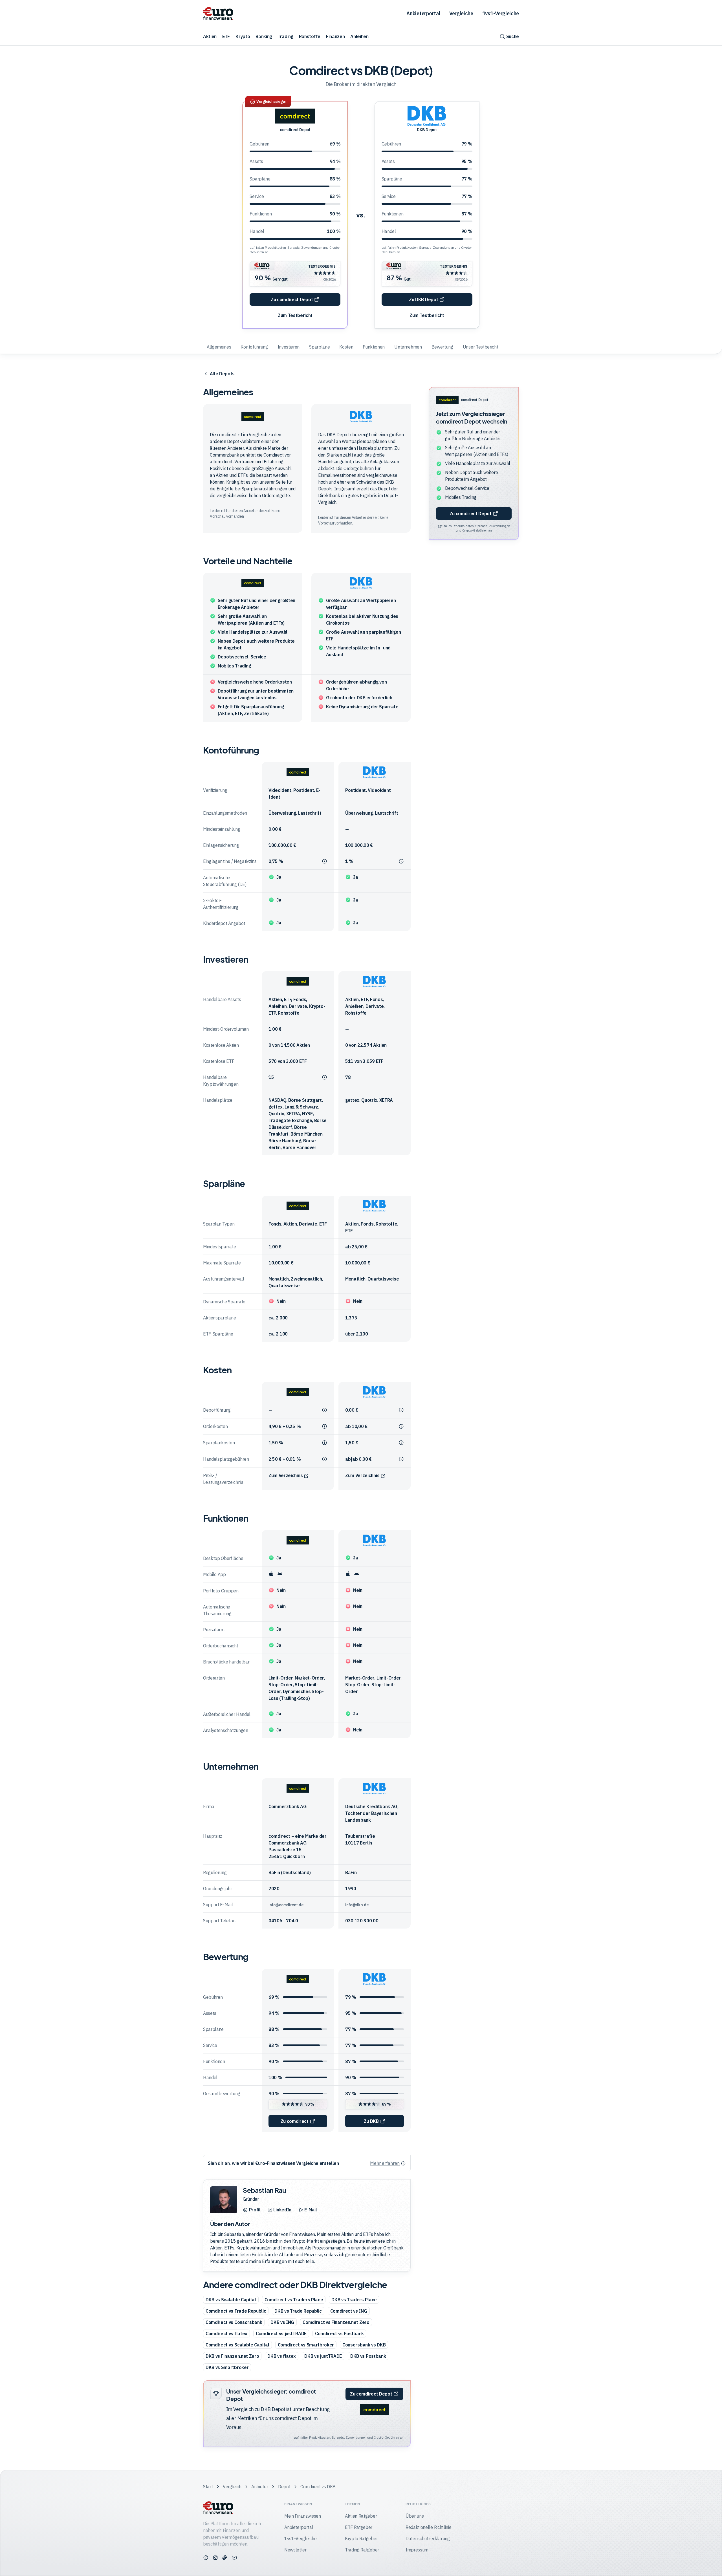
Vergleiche (461, 13)
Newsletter (295, 2550)
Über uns (415, 2516)
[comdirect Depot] (295, 116)
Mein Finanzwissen (303, 2516)
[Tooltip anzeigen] (324, 862)
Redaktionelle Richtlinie (428, 2527)
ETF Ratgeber (359, 2527)
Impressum (417, 2550)
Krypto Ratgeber (361, 2538)
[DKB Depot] (427, 116)
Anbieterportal (423, 13)
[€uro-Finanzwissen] (218, 14)
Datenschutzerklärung (428, 2538)
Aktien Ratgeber (361, 2516)
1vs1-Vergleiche (501, 13)
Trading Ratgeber (362, 2550)
